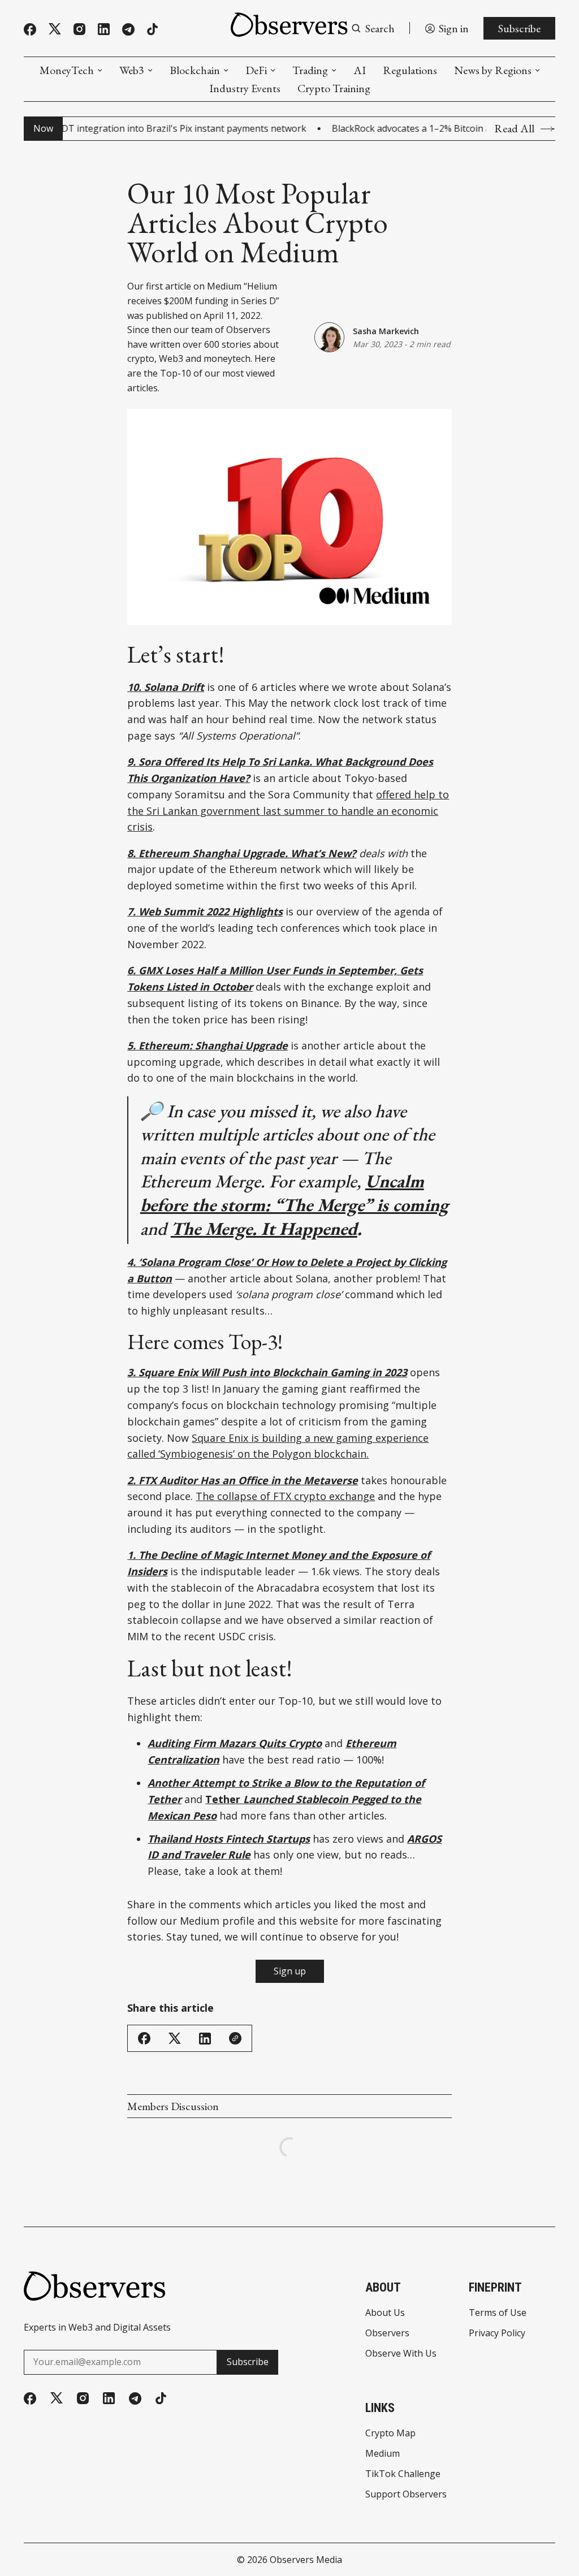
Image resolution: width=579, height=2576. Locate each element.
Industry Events (245, 88)
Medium (383, 2453)
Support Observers (406, 2494)
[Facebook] (30, 29)
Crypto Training (334, 88)
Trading (310, 70)
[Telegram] (128, 29)
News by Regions (493, 70)
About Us (385, 2313)
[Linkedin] (104, 29)
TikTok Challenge (403, 2474)
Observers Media (306, 2560)
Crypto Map (390, 2433)
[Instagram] (79, 29)
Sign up (290, 1971)
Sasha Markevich (386, 331)
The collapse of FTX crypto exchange (285, 1496)
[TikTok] (152, 29)
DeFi (256, 70)
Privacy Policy (497, 2333)
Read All (514, 129)
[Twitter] (55, 29)
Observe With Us (401, 2353)
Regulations (410, 70)
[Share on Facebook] (144, 2038)
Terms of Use (498, 2313)
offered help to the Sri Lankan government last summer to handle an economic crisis (288, 811)
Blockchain (195, 70)
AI (360, 70)
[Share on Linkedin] (205, 2039)
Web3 (132, 70)
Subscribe (519, 28)
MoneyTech (67, 70)
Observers (387, 2333)
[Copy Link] (235, 2038)
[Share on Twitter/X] (175, 2039)
